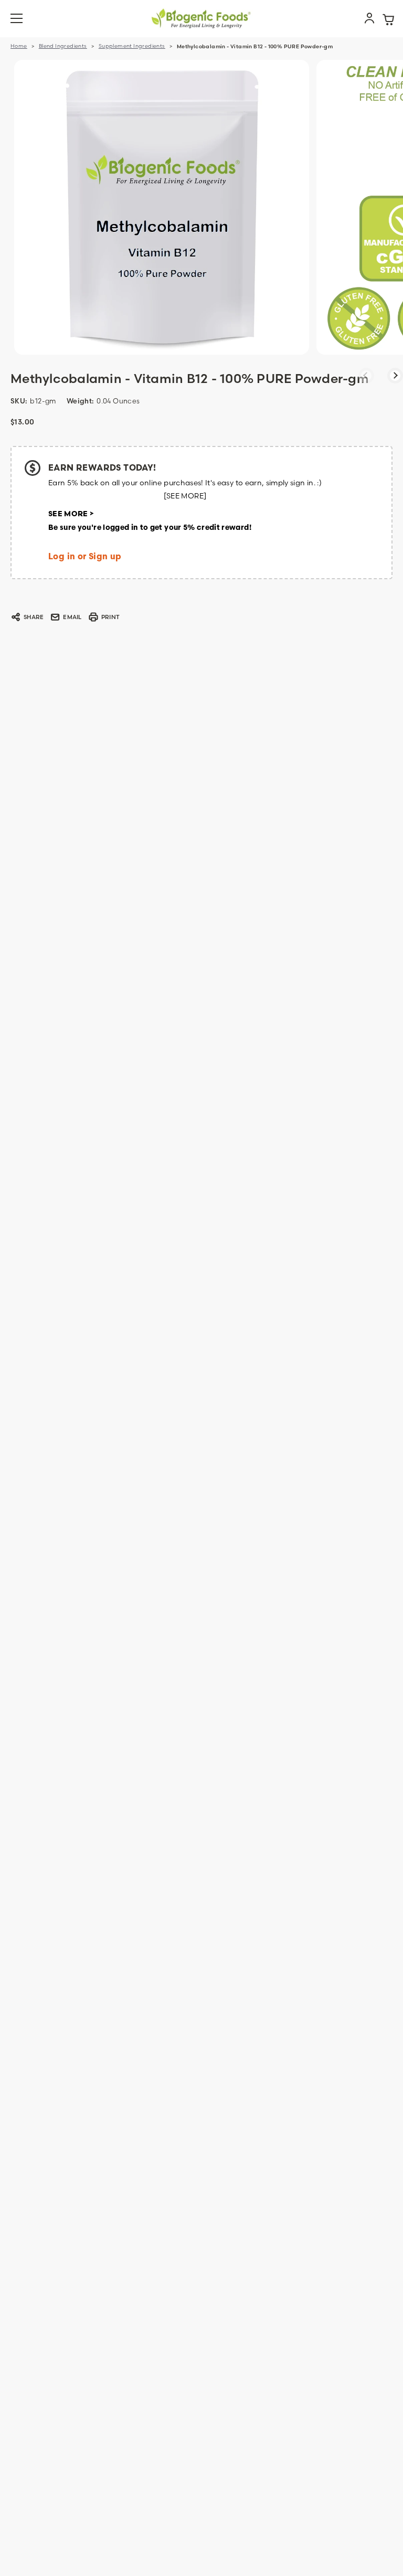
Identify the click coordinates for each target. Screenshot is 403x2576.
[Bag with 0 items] (388, 18)
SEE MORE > (71, 514)
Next (395, 376)
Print (110, 617)
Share (34, 617)
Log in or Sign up (85, 557)
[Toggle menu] (23, 19)
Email (72, 617)
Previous (366, 376)
